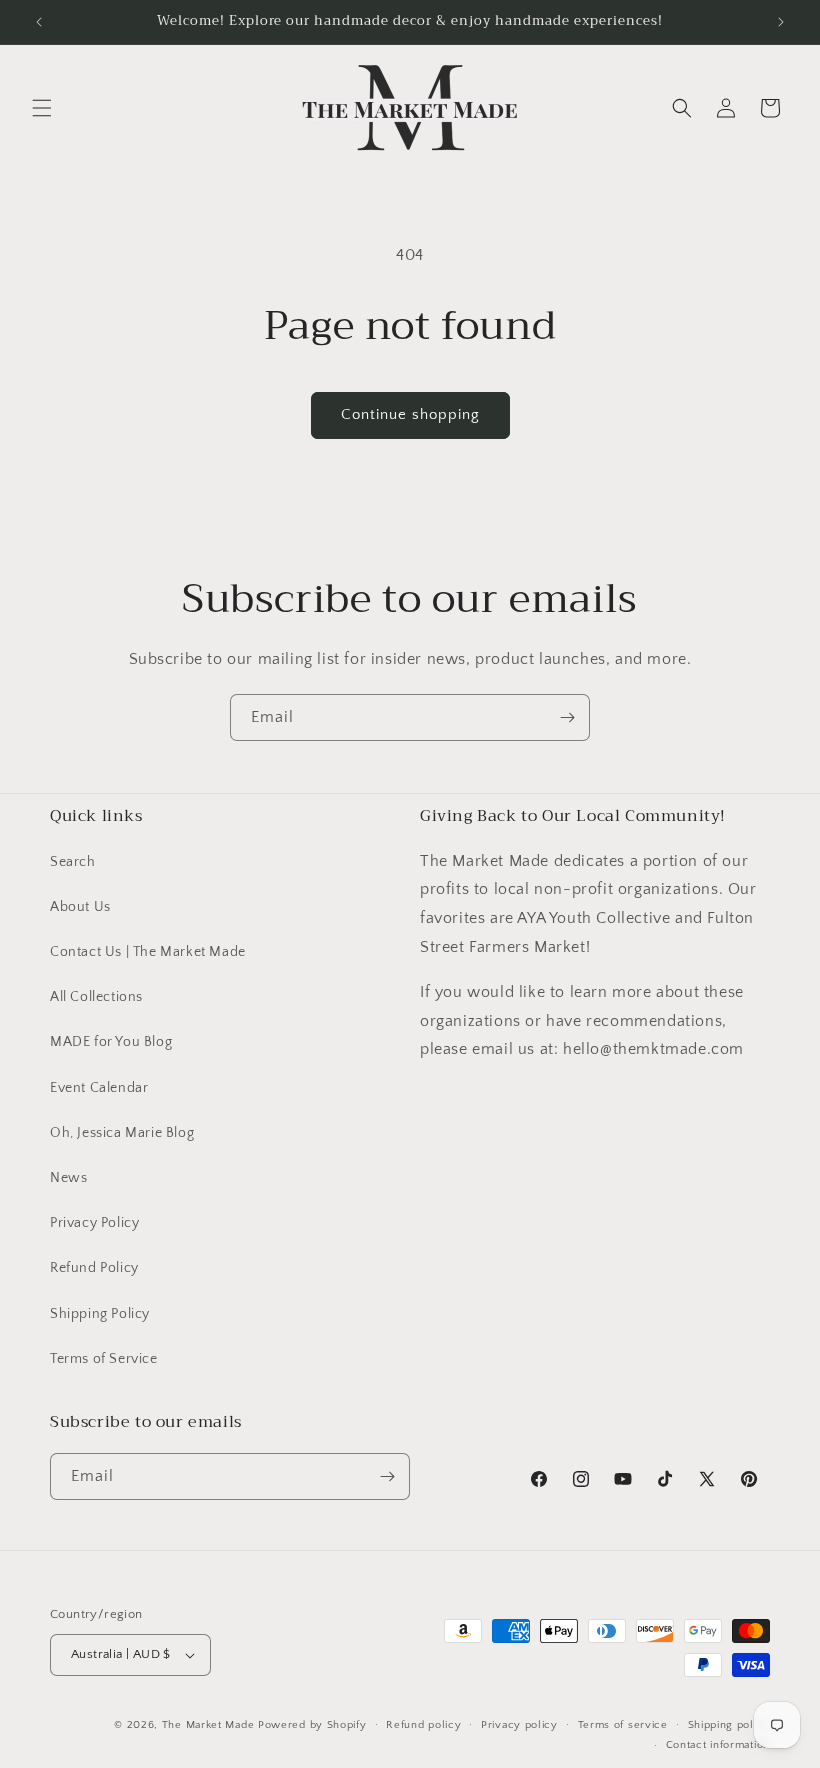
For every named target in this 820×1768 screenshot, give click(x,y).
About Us (80, 907)
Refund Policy (94, 1268)
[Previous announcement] (39, 22)
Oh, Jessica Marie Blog (122, 1133)
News (68, 1178)
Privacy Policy (94, 1223)
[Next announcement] (781, 22)
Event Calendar (99, 1088)
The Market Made (208, 1725)
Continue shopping (410, 414)
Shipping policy (729, 1725)
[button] (42, 108)
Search (73, 862)
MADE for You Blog (111, 1042)
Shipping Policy (100, 1314)
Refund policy (423, 1725)
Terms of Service (104, 1359)
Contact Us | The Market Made (148, 952)
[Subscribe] (567, 717)
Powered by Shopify (312, 1725)
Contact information (718, 1745)
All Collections (96, 997)
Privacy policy (519, 1725)
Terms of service (623, 1725)
